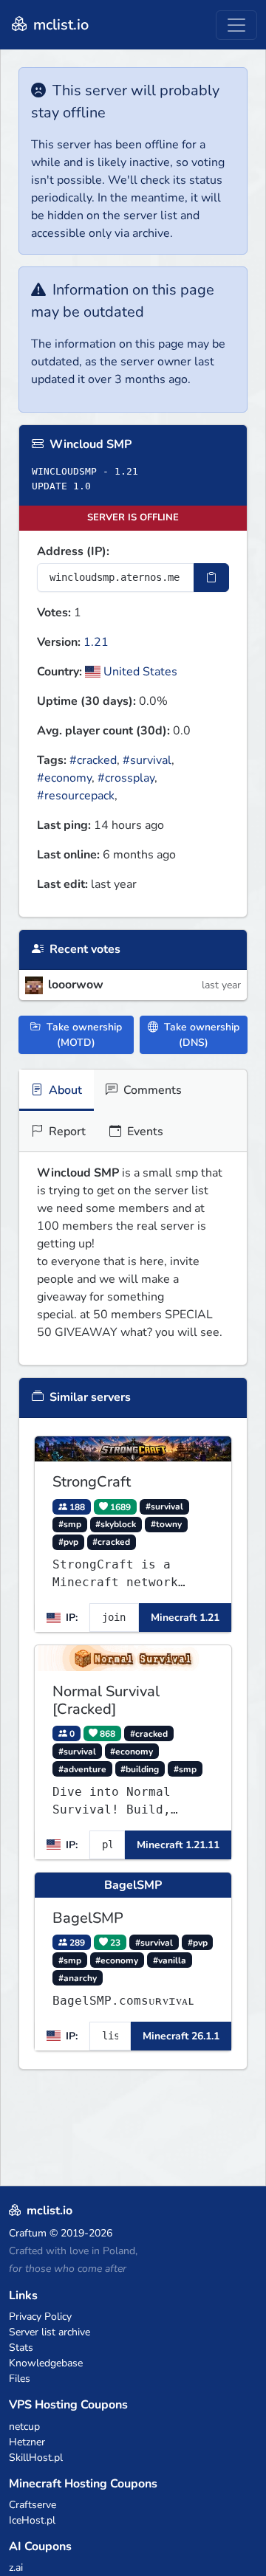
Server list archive (50, 2332)
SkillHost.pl (36, 2458)
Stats (21, 2348)
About (64, 1090)
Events (144, 1132)
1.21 (96, 642)
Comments (151, 1090)
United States (139, 672)
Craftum (28, 2233)
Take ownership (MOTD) (83, 1035)
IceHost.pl (32, 2520)
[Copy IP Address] (211, 578)
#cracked (93, 760)
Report (66, 1132)
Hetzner (27, 2442)
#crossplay (126, 778)
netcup (24, 2427)
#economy (64, 778)
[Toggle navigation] (236, 25)
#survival (147, 760)
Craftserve (33, 2505)
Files (20, 2379)
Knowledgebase (46, 2363)
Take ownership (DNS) (200, 1035)
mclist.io (59, 25)
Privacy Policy (40, 2317)
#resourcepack (76, 796)
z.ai (16, 2568)
